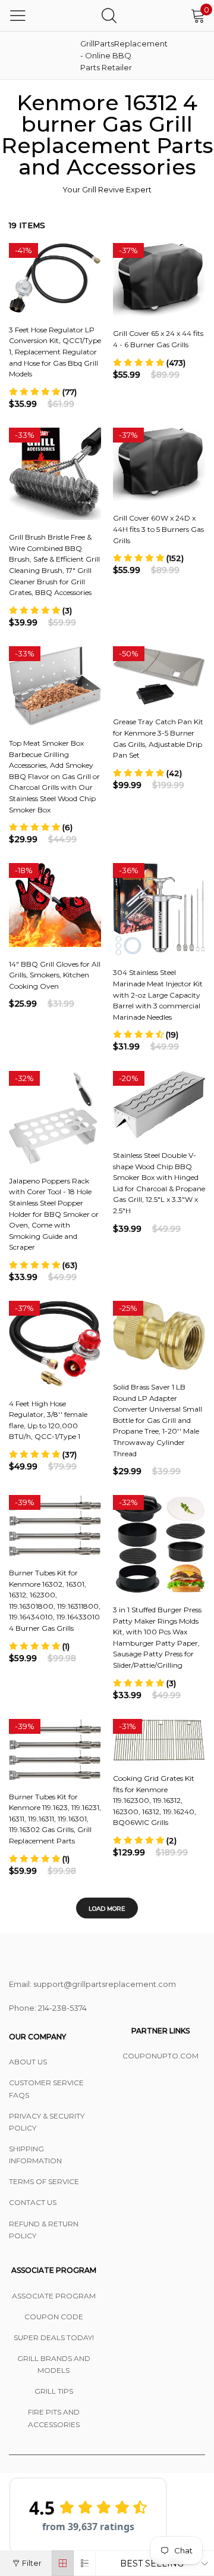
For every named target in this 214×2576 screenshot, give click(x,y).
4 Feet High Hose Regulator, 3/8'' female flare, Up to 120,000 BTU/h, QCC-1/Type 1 (48, 1420)
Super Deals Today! (54, 2337)
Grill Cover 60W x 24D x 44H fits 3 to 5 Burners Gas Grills (158, 529)
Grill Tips (54, 2391)
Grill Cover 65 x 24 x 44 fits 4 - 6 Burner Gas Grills (158, 339)
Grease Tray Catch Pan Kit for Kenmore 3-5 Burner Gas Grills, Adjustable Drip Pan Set (158, 738)
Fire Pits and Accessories (54, 2418)
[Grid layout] (63, 2563)
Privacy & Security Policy (47, 2122)
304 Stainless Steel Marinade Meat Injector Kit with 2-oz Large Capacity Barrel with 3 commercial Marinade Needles (158, 994)
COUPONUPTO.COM (160, 2056)
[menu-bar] (18, 15)
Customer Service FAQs (46, 2088)
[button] (43, 392)
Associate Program (54, 2296)
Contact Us (33, 2202)
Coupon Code (54, 2317)
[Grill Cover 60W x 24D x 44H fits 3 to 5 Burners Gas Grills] (159, 464)
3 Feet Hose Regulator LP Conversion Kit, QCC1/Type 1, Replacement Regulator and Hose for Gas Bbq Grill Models (55, 352)
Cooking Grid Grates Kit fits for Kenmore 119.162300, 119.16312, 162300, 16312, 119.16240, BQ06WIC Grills (155, 1800)
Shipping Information (35, 2155)
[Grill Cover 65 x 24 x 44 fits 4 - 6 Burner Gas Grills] (159, 280)
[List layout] (85, 2563)
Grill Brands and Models (54, 2364)
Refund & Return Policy (44, 2230)
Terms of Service (44, 2181)
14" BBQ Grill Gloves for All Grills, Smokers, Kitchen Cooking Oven (55, 975)
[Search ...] (109, 15)
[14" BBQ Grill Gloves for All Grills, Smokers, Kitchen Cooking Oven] (55, 905)
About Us (28, 2062)
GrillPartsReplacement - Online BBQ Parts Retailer (110, 55)
